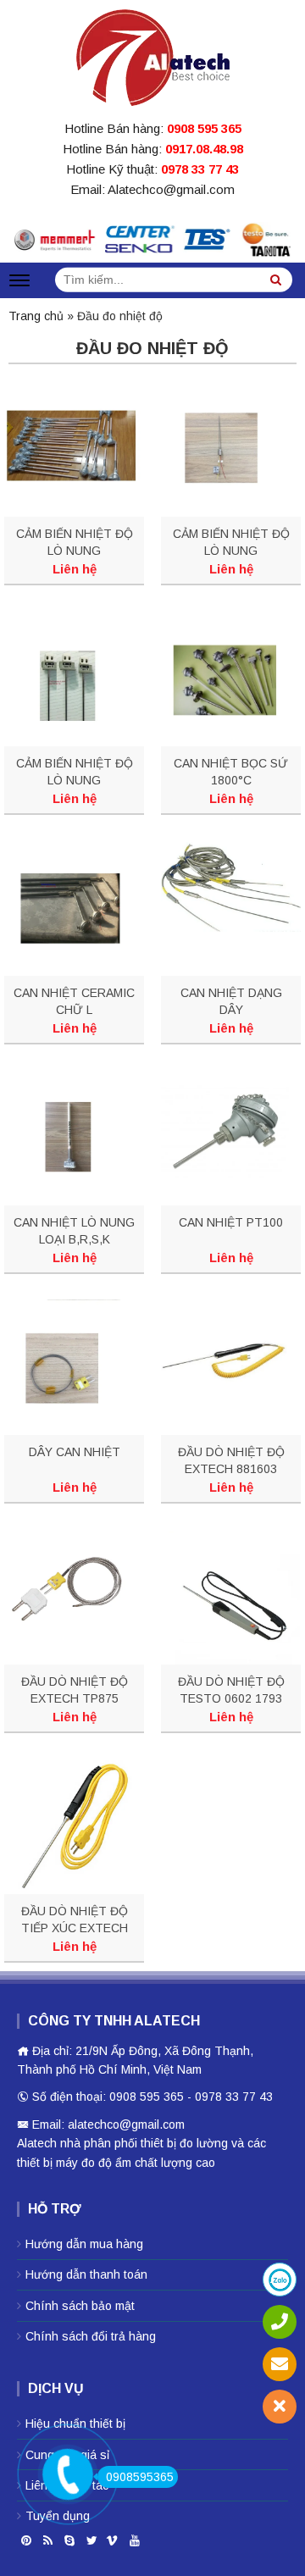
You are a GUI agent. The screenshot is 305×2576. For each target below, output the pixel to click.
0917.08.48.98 (204, 149)
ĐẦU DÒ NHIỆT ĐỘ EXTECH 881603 (231, 1460)
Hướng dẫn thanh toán (86, 2274)
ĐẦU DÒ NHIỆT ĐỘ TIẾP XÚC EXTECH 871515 (75, 1920)
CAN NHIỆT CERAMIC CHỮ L (74, 1001)
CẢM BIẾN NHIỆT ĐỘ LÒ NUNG (75, 542)
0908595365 (140, 2477)
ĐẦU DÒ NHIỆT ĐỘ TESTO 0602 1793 (231, 1690)
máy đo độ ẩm (94, 2163)
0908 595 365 (204, 128)
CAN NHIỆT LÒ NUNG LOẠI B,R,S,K (74, 1231)
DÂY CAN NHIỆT (75, 1452)
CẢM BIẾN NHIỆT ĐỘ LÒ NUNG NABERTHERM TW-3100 (231, 543)
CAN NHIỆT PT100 (231, 1222)
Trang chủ (36, 316)
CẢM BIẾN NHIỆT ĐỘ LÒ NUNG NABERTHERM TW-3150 (75, 773)
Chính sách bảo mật (80, 2306)
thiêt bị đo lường (184, 2143)
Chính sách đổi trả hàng (91, 2336)
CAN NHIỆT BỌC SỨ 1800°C (231, 772)
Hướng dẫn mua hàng (84, 2244)
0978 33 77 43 (200, 169)
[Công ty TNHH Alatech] (153, 54)
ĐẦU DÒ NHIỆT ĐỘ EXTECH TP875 (75, 1690)
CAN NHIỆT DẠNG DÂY (231, 1001)
